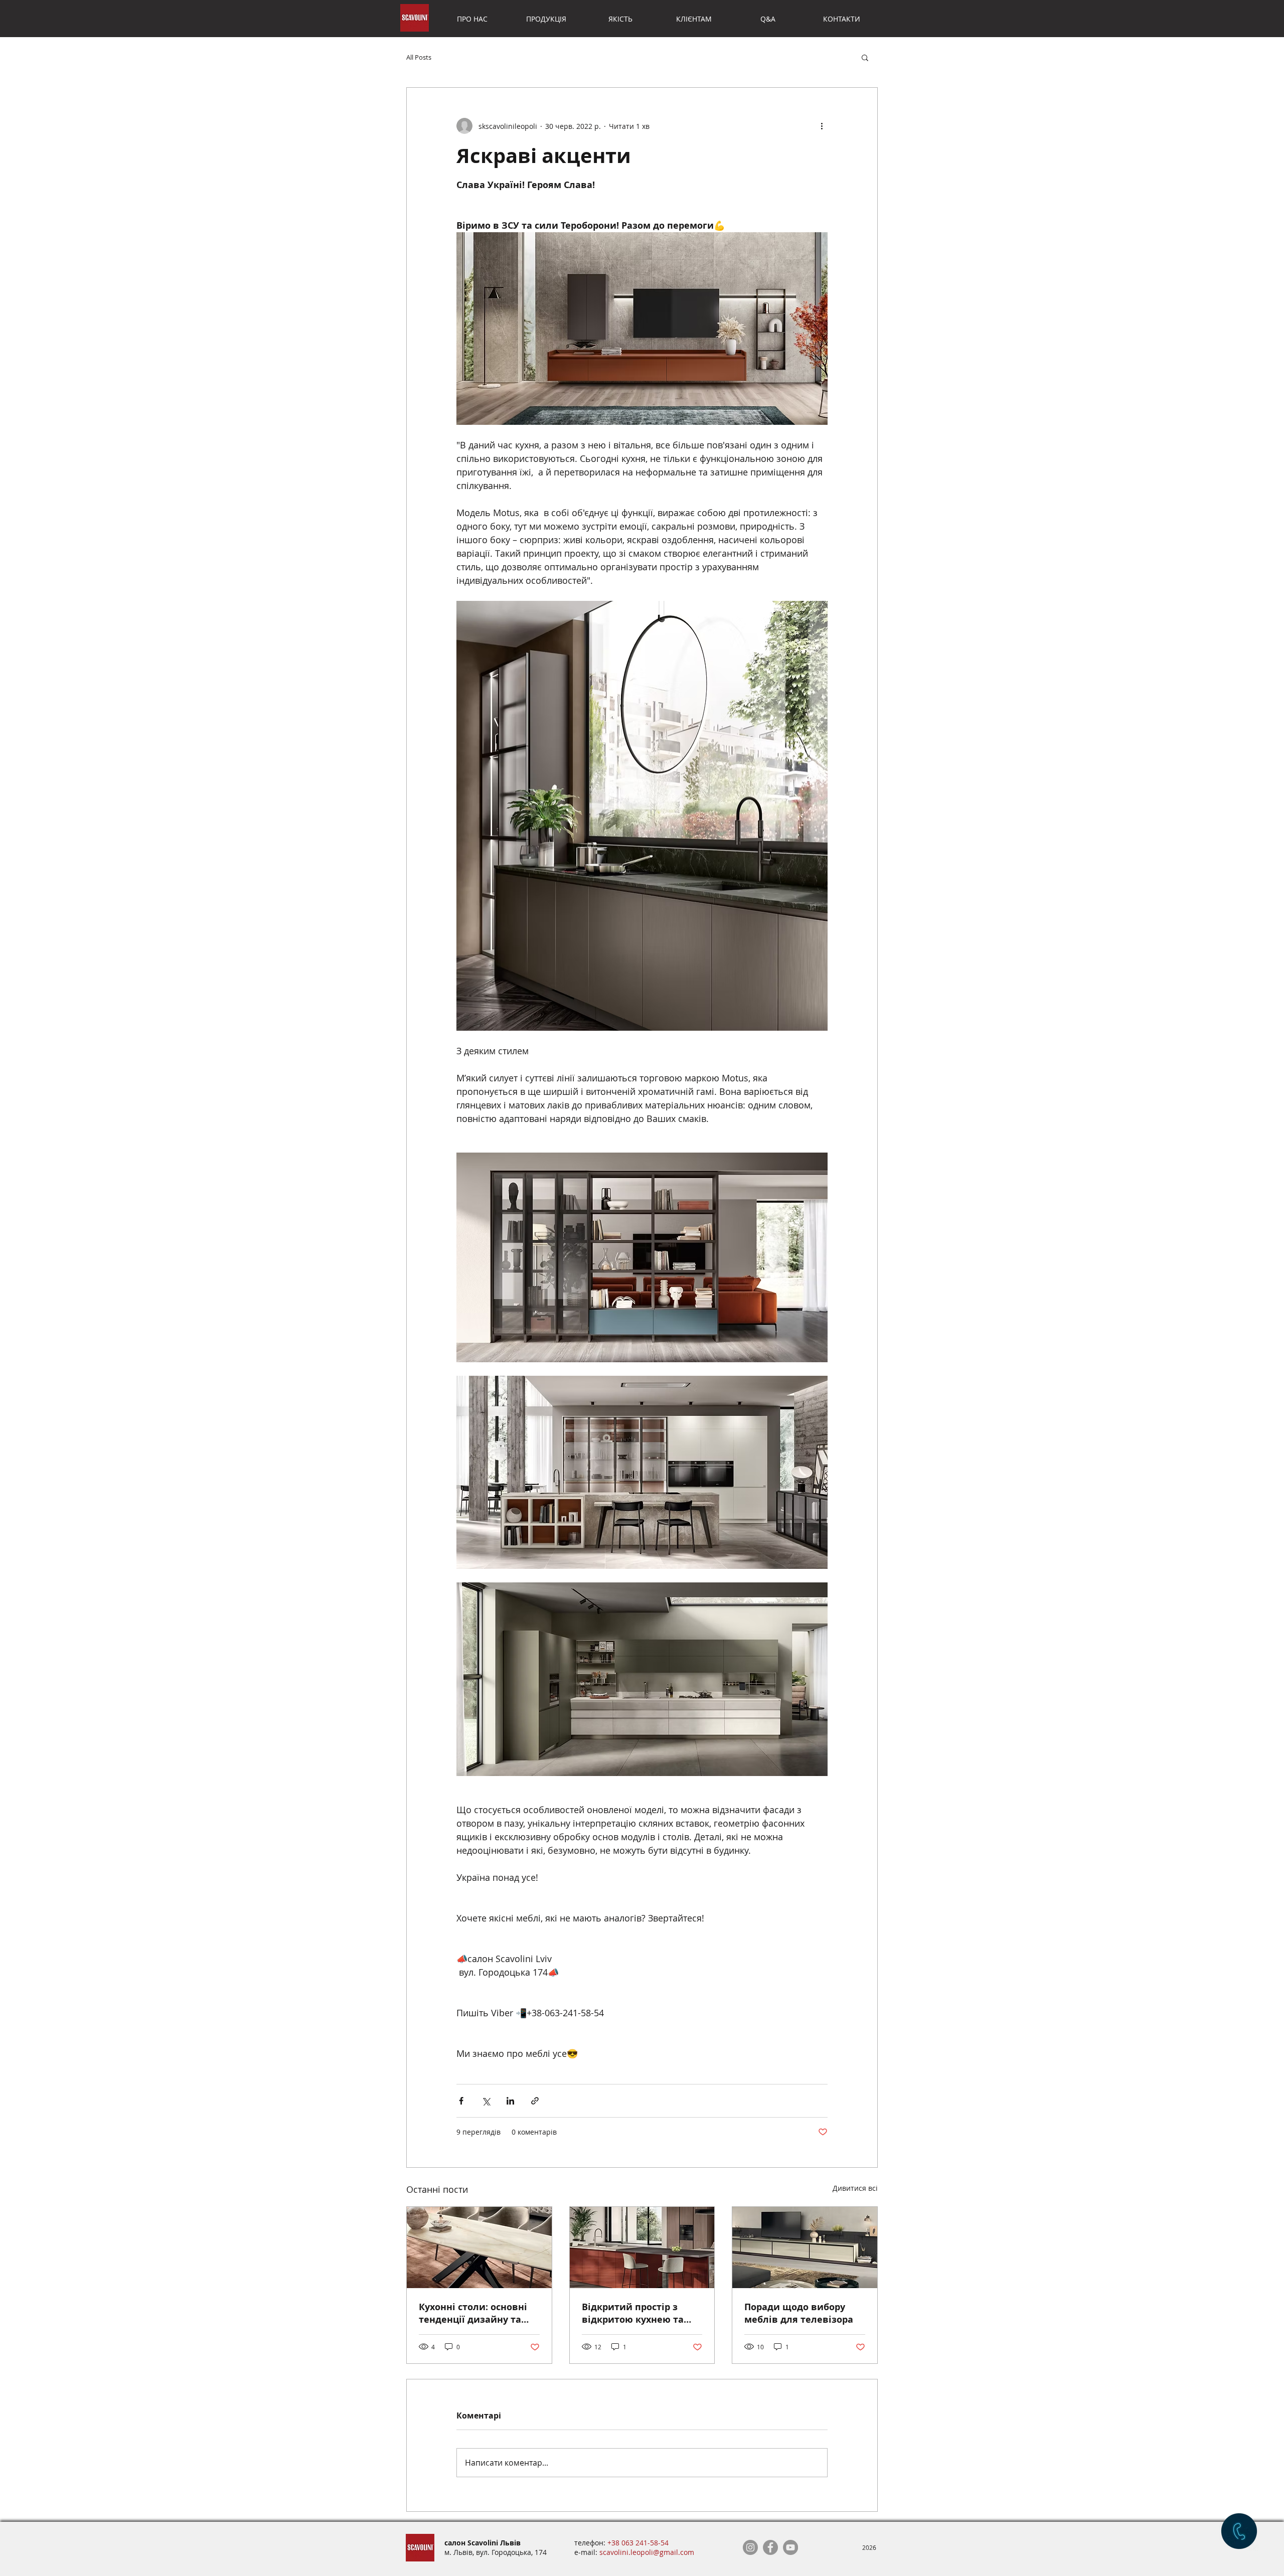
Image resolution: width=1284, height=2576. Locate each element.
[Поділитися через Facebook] (461, 2101)
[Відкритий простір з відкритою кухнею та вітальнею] (642, 2247)
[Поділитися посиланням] (535, 2101)
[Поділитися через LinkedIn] (510, 2101)
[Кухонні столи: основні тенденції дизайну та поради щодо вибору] (479, 2247)
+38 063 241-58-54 (638, 2543)
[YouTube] (790, 2547)
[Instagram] (750, 2547)
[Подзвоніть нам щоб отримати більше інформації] (1239, 2531)
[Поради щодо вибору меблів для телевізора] (805, 2247)
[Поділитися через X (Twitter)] (486, 2101)
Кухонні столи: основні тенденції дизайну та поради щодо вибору (473, 2313)
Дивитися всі (855, 2188)
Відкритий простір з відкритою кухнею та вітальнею (633, 2313)
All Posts (419, 57)
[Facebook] (770, 2547)
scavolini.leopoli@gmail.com (647, 2552)
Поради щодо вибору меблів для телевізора (799, 2313)
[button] (865, 57)
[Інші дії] (822, 126)
